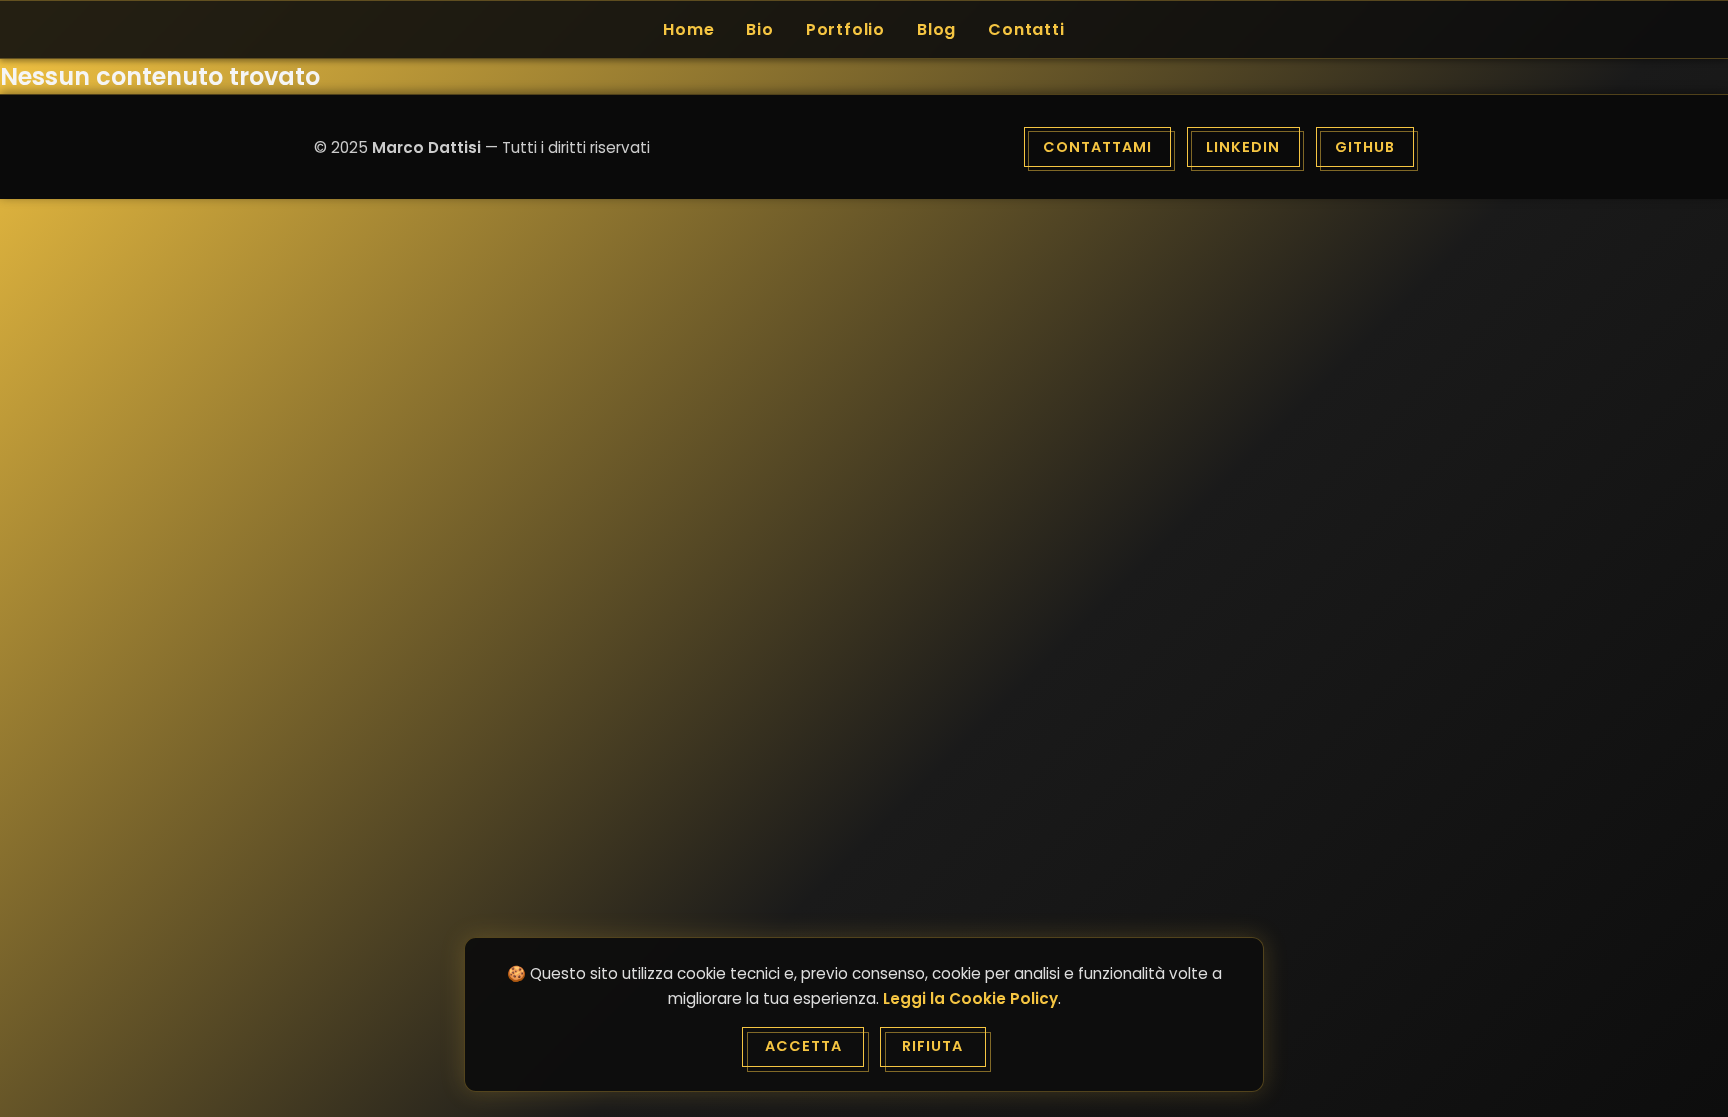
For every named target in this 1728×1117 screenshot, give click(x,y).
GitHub (1365, 147)
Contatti (1026, 29)
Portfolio (845, 29)
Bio (759, 29)
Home (688, 29)
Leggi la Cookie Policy (970, 998)
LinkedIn (1243, 147)
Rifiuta (932, 1046)
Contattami (1097, 147)
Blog (936, 29)
